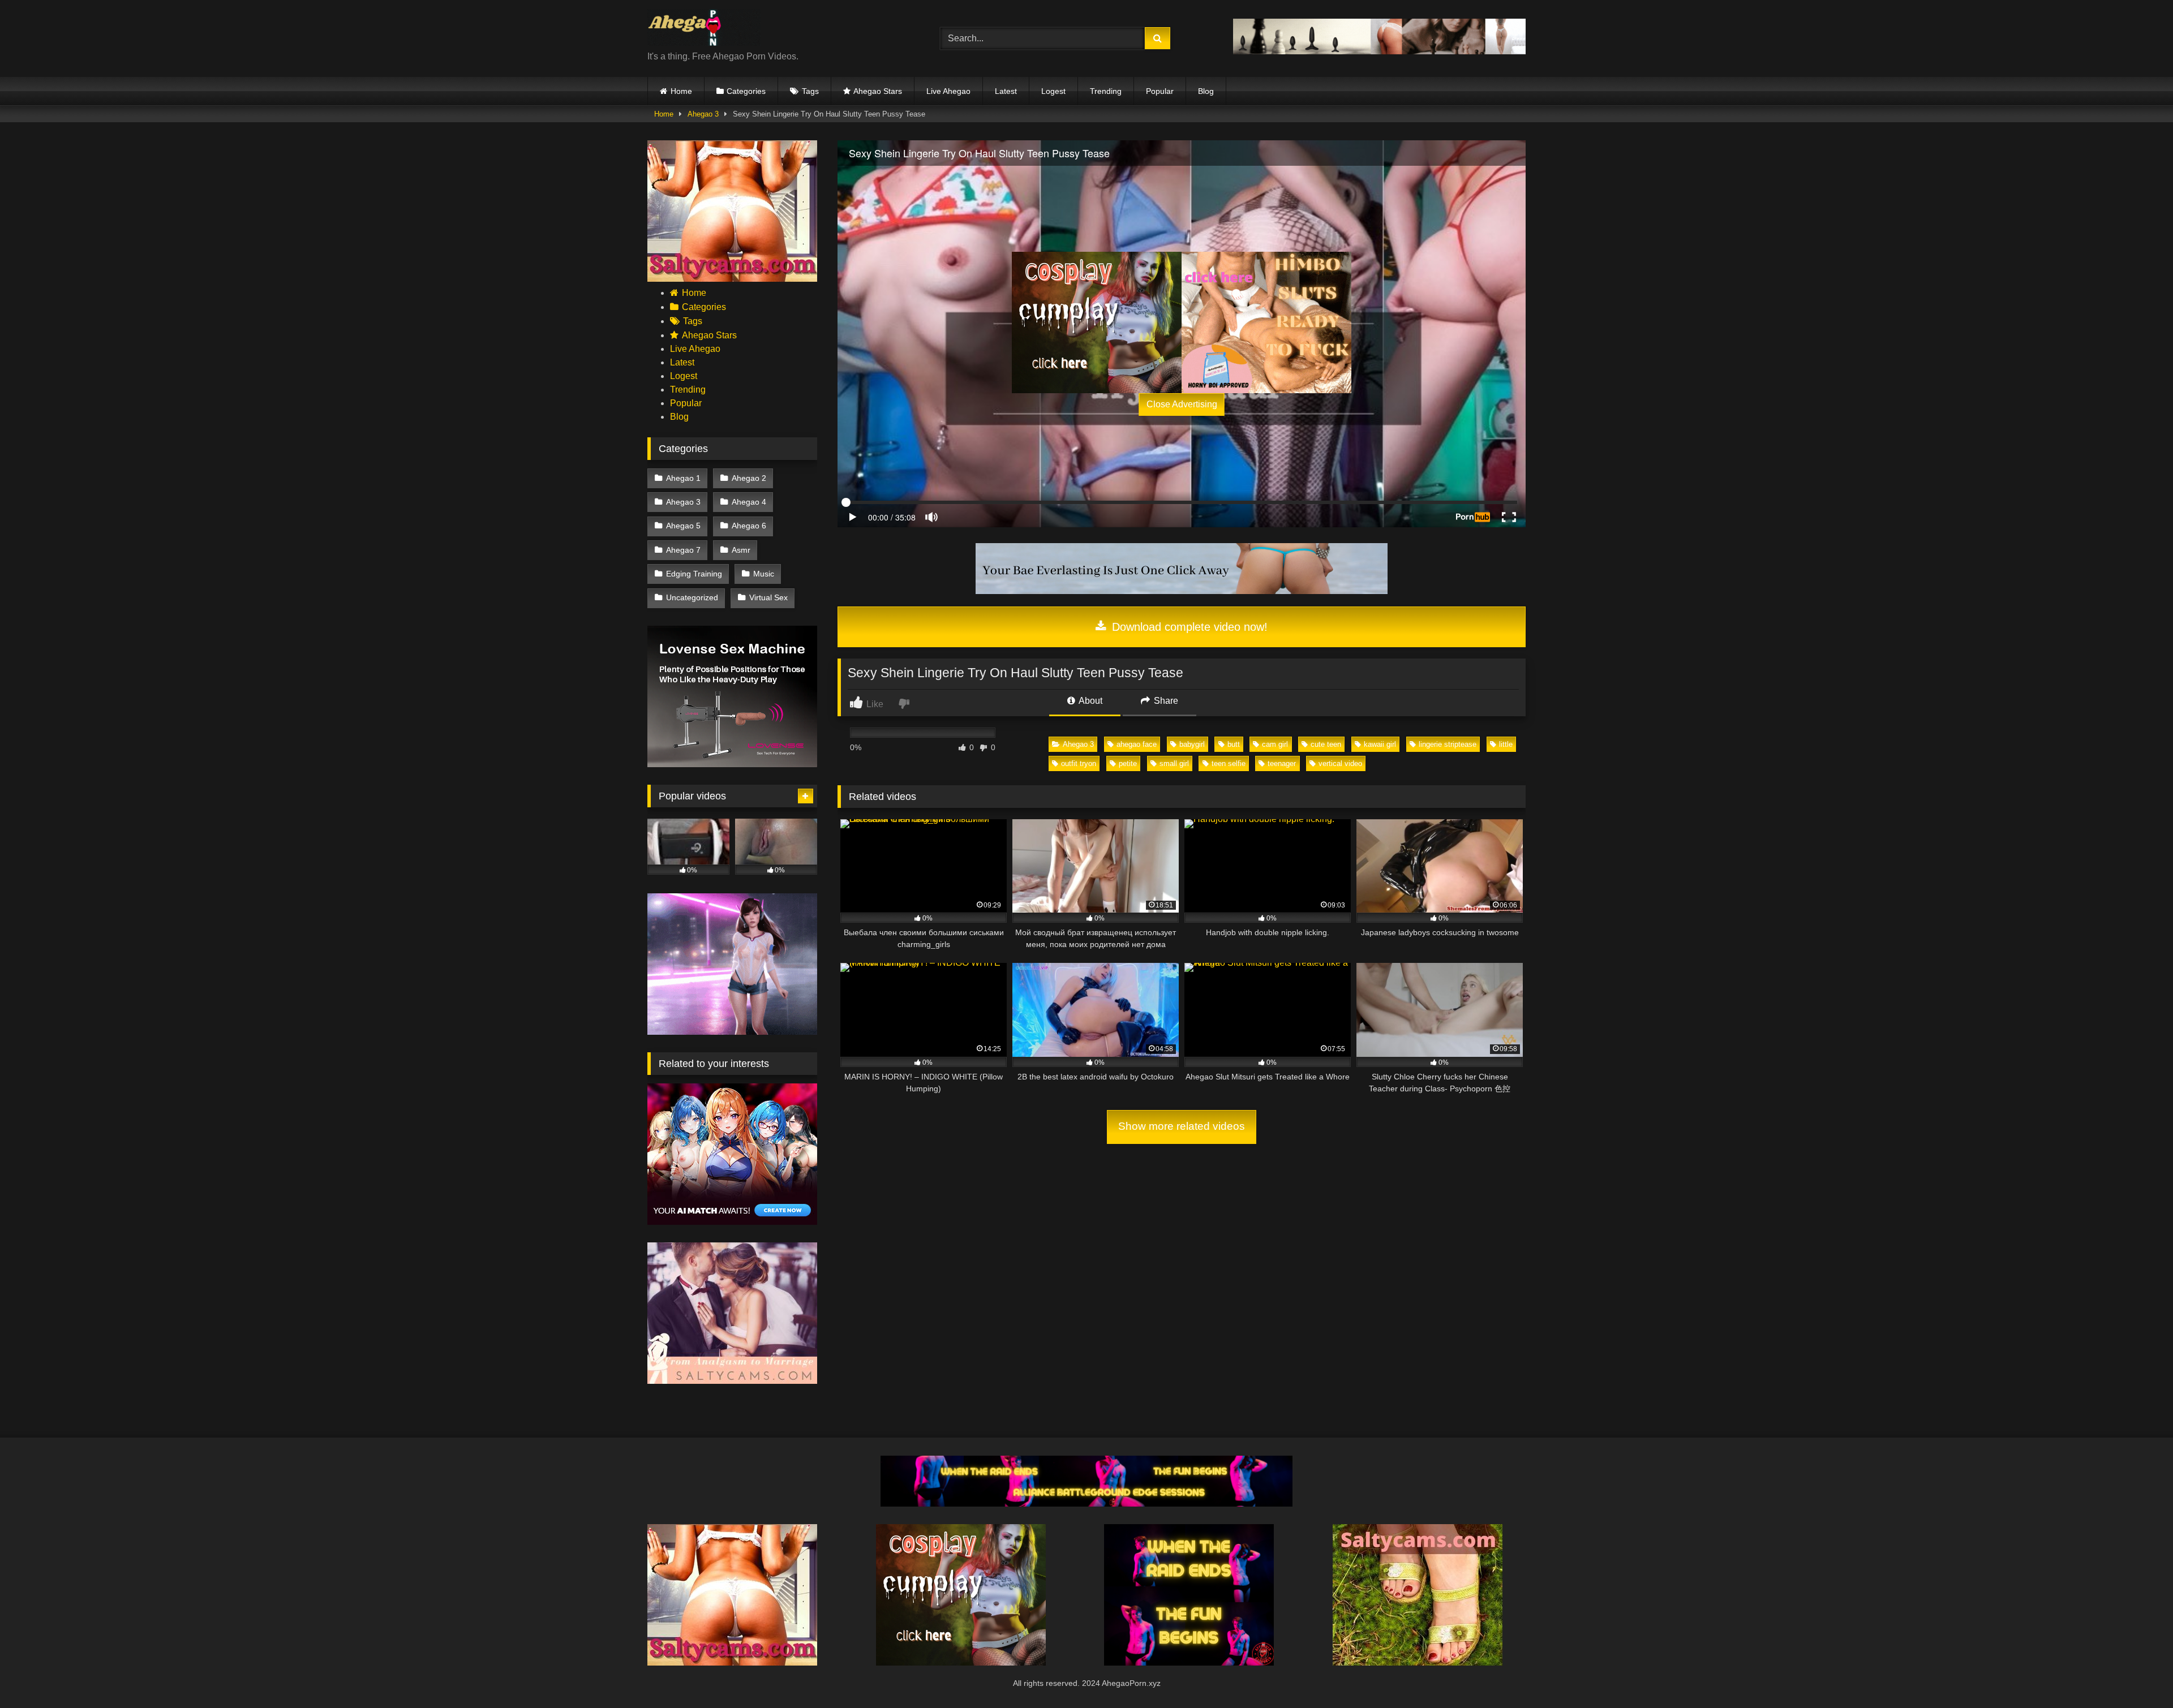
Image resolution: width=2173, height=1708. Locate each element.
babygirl (1192, 744)
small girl (1174, 763)
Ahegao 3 (703, 114)
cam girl (1275, 744)
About (1090, 701)
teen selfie (1229, 763)
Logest (1053, 91)
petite (1128, 763)
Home (681, 91)
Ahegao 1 (683, 478)
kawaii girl (1380, 744)
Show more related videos (1182, 1126)
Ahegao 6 (749, 526)
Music (764, 574)
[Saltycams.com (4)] (732, 279)
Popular (1160, 91)
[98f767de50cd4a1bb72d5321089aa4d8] (732, 764)
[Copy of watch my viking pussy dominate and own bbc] (1086, 1503)
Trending (1106, 91)
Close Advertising (1182, 404)
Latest (1006, 91)
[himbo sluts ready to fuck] (1266, 322)
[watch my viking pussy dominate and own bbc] (1189, 1662)
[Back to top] (2138, 1674)
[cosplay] (1097, 322)
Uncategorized (692, 597)
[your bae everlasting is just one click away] (1182, 591)
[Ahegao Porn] (704, 29)
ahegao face (1137, 744)
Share (1165, 701)
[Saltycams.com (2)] (1418, 1662)
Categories (746, 91)
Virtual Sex (768, 597)
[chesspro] (1379, 51)
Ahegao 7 (683, 550)
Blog (1206, 91)
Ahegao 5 (683, 526)
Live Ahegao (948, 91)
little (1506, 744)
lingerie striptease (1448, 744)
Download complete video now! (1188, 627)
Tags (810, 91)
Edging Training (694, 574)
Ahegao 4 (749, 502)
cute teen (1326, 744)
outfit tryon (1079, 763)
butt (1234, 744)
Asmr (741, 550)
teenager (1282, 763)
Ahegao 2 (749, 478)
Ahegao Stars (878, 91)
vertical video (1340, 763)
